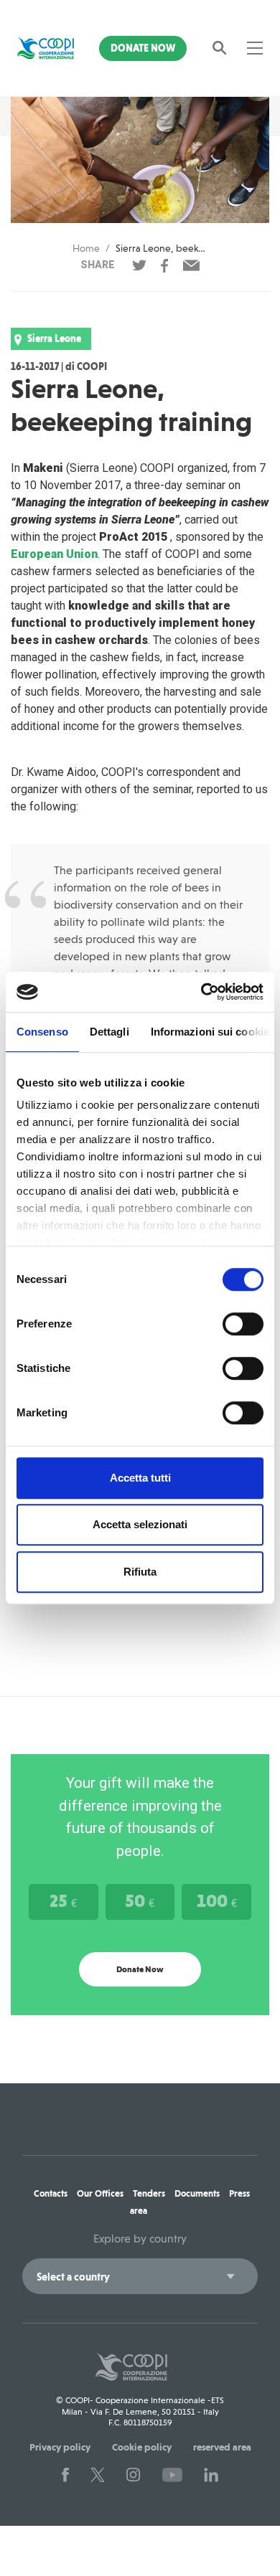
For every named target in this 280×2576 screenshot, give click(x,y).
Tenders (149, 2193)
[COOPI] (46, 48)
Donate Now (143, 48)
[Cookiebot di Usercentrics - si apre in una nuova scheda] (201, 992)
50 (140, 1900)
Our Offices (100, 2193)
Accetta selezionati (140, 1524)
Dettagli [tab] (109, 1032)
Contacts (51, 2193)
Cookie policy (142, 2447)
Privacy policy (60, 2447)
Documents (197, 2193)
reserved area (222, 2447)
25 (63, 1900)
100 (217, 1900)
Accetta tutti (140, 1478)
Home (86, 248)
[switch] (243, 1324)
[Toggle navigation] (255, 48)
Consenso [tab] (42, 1032)
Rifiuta (140, 1572)
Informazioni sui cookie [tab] (210, 1032)
